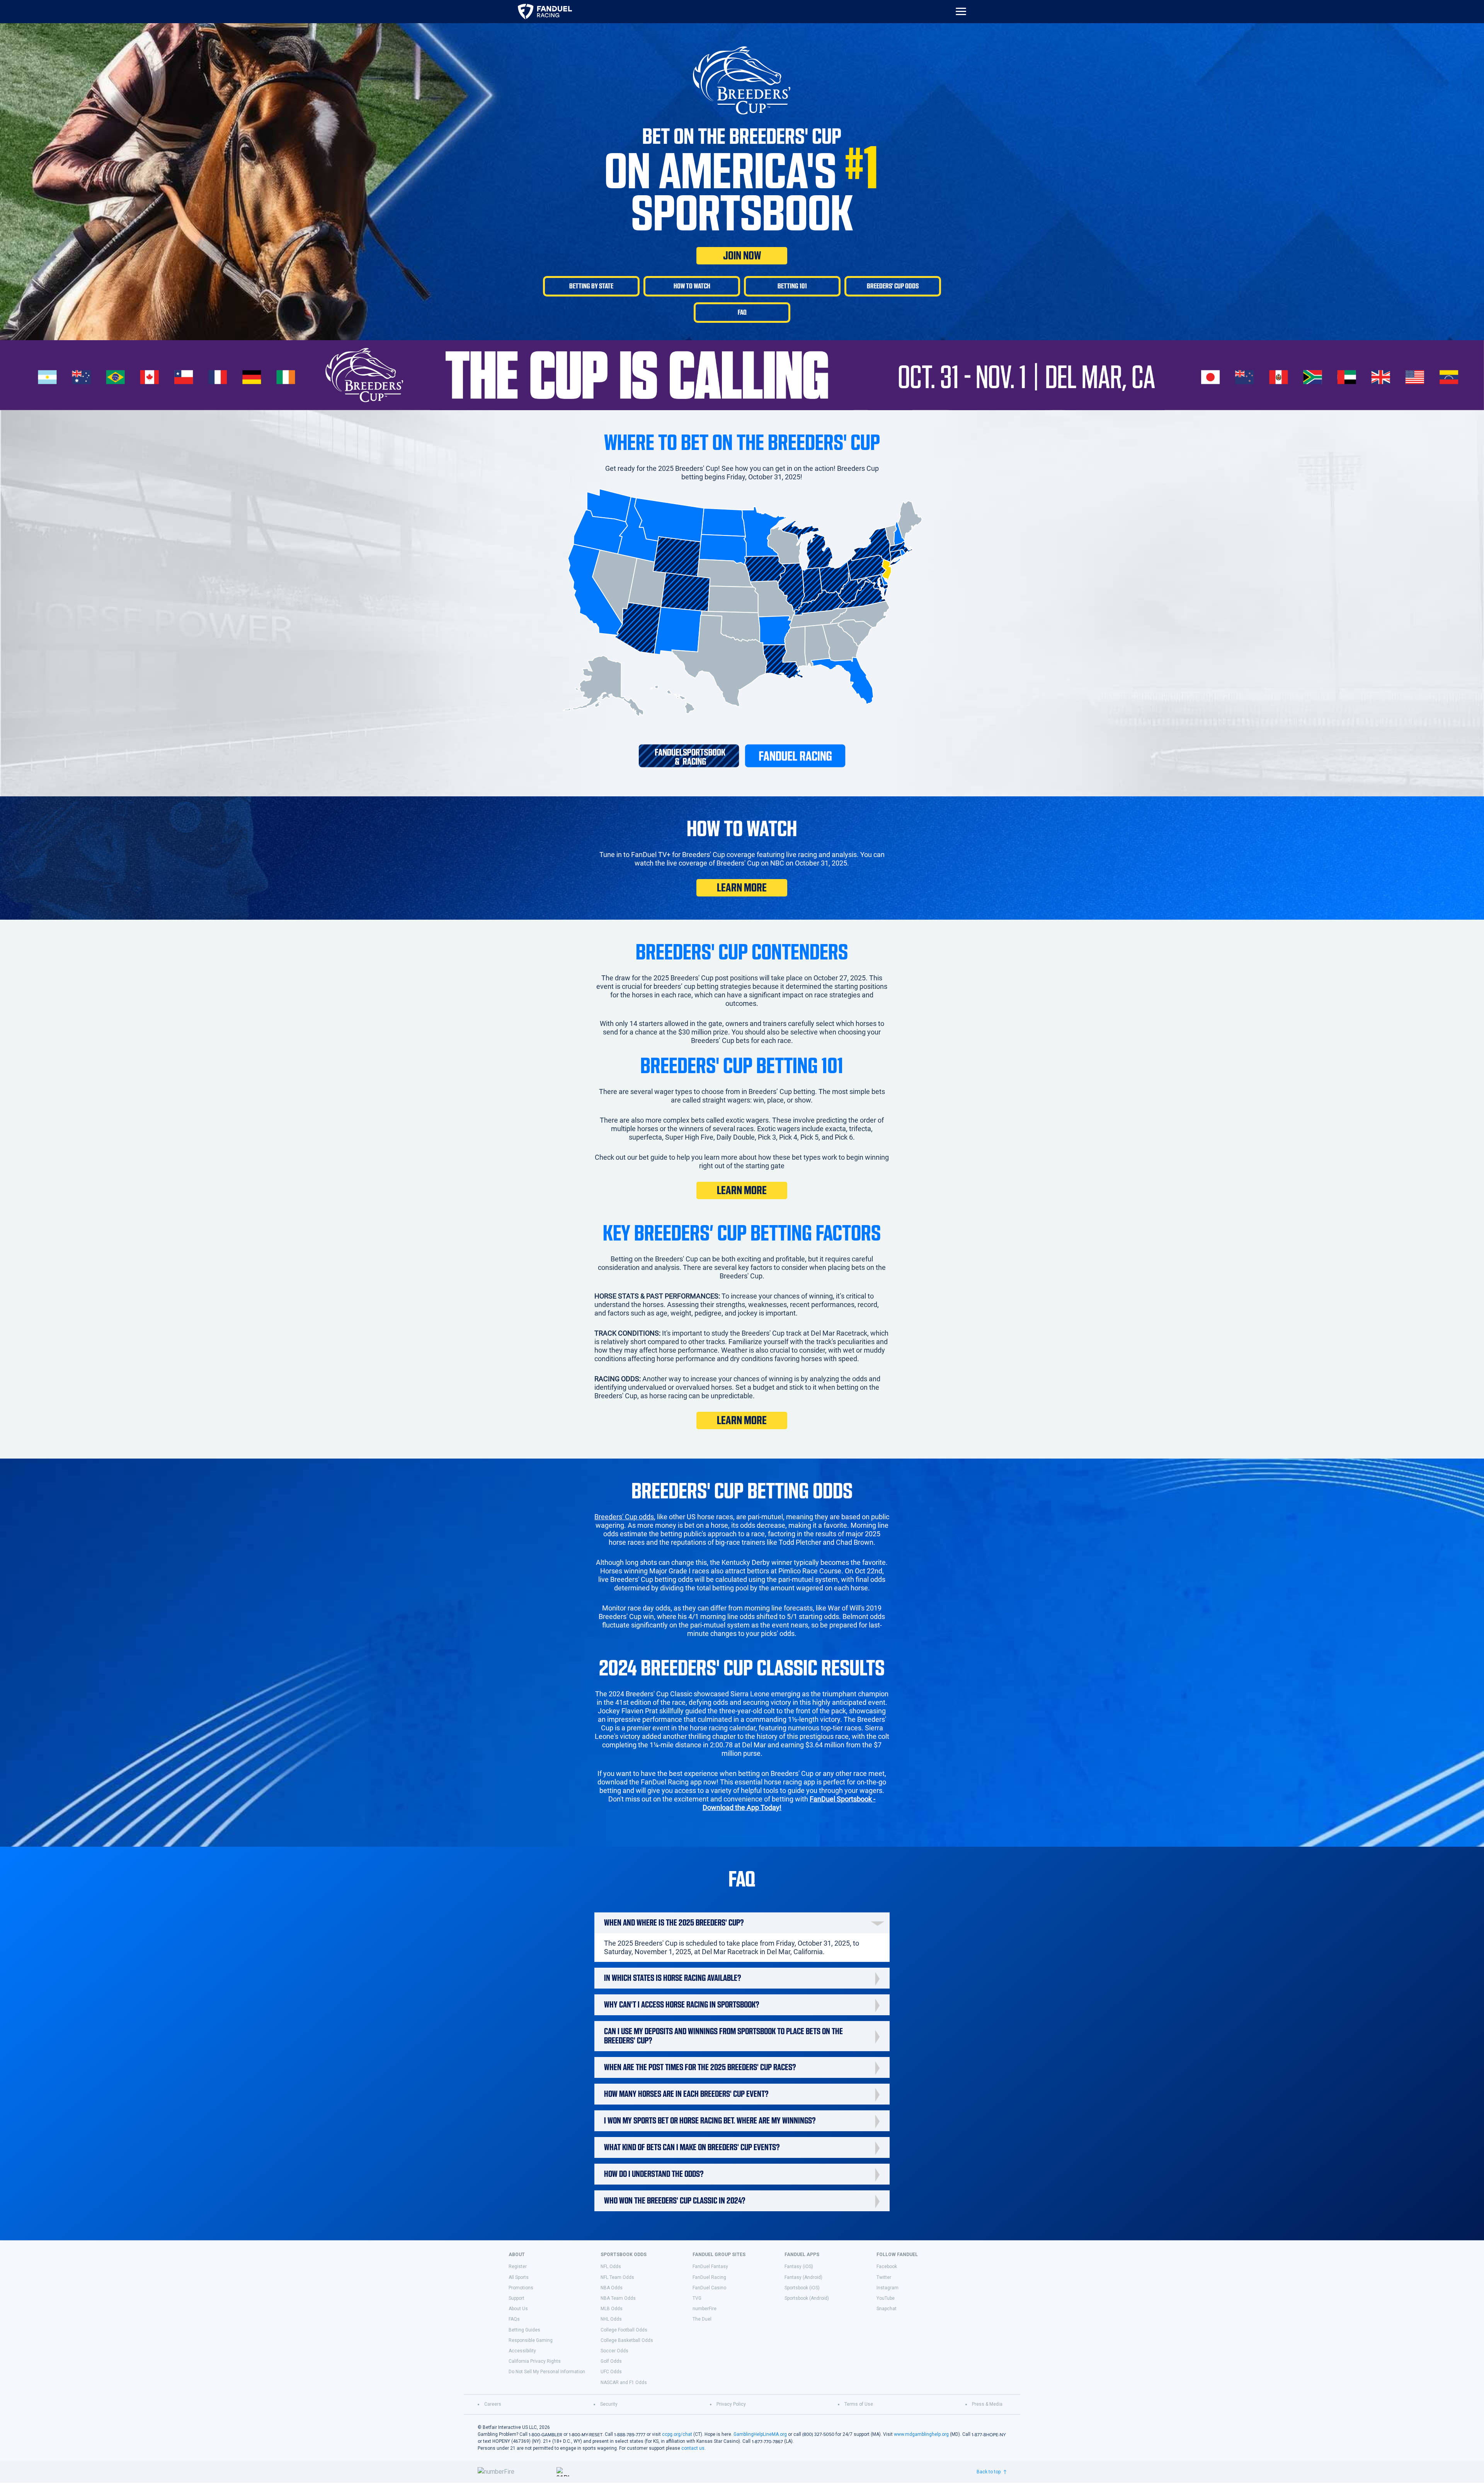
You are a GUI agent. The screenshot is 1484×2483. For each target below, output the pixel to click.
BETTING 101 (792, 286)
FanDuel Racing (709, 2277)
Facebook (887, 2267)
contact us (693, 2448)
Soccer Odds (614, 2351)
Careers (493, 2404)
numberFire (705, 2309)
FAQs (514, 2319)
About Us (518, 2309)
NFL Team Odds (617, 2277)
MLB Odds (612, 2309)
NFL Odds (611, 2267)
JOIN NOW (742, 256)
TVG (697, 2298)
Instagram (888, 2288)
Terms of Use (859, 2404)
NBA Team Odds (618, 2298)
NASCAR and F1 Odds (624, 2382)
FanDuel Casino (709, 2288)
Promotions (521, 2288)
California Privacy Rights (535, 2361)
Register (518, 2267)
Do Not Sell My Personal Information (547, 2372)
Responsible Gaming (531, 2340)
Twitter (884, 2277)
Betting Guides (524, 2330)
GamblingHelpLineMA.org (760, 2434)
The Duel (702, 2319)
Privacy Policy (731, 2404)
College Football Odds (624, 2330)
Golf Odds (611, 2361)
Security (609, 2404)
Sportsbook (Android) (807, 2298)
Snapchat (887, 2309)
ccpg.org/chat (677, 2434)
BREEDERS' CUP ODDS (893, 286)
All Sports (519, 2277)
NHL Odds (611, 2319)
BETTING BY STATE (591, 286)
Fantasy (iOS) (799, 2267)
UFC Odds (611, 2372)
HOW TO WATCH (692, 286)
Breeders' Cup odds (624, 1517)
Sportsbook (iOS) (802, 2288)
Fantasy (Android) (803, 2277)
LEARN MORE (742, 888)
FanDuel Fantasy (710, 2267)
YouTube (886, 2298)
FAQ (742, 312)
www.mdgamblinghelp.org (921, 2434)
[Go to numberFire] (514, 2472)
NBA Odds (612, 2288)
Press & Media (987, 2404)
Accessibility (522, 2351)
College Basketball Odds (627, 2340)
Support (517, 2298)
